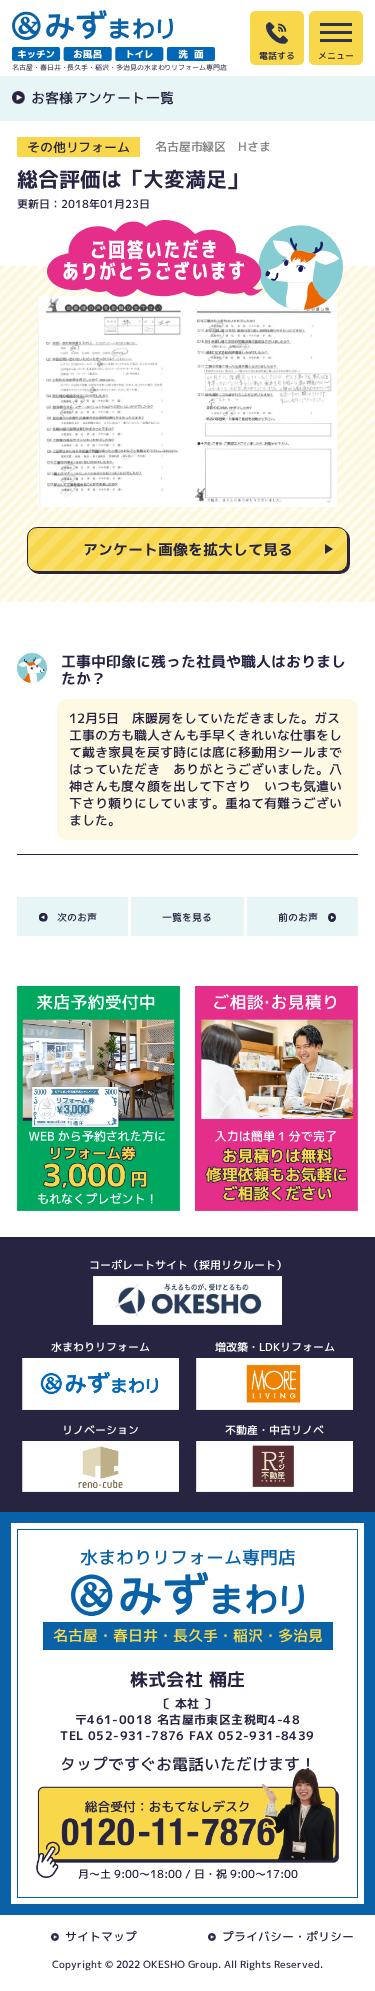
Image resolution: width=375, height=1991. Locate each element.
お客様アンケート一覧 (103, 97)
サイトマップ (101, 1936)
